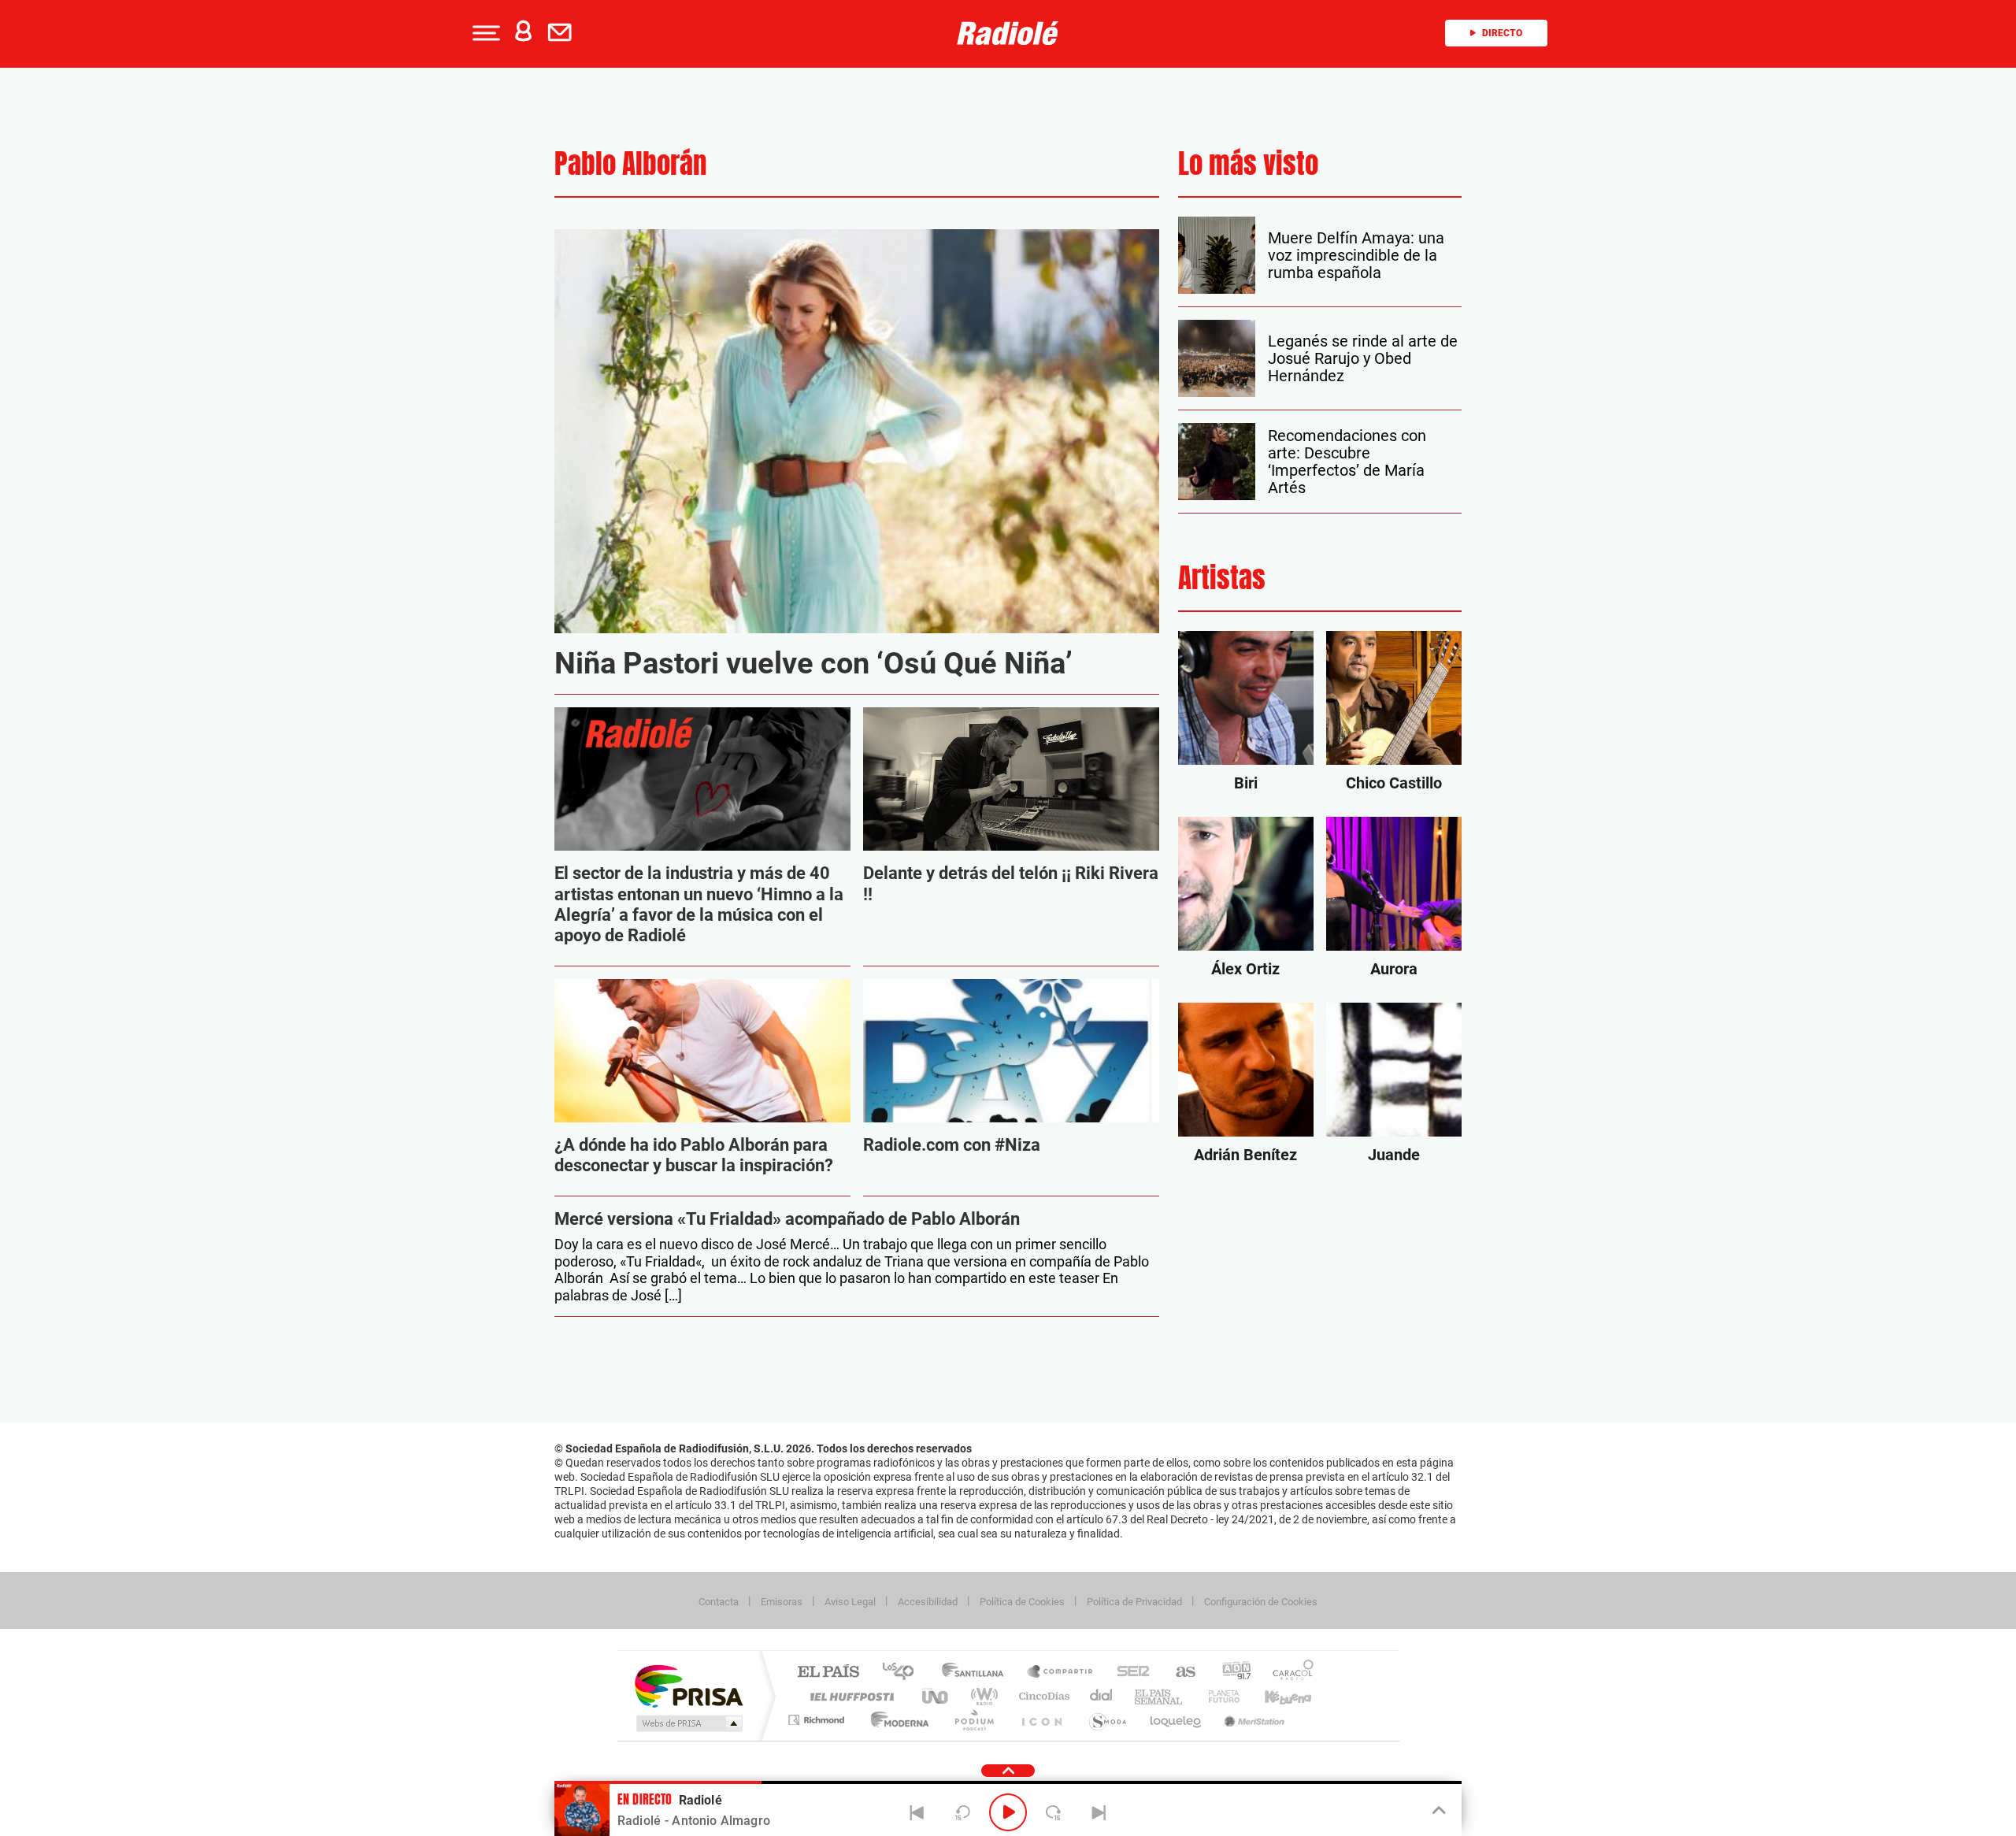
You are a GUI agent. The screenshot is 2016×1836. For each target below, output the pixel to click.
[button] (484, 33)
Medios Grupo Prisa (688, 1723)
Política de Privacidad (1134, 1602)
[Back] (917, 1812)
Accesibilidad (928, 1602)
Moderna (896, 1720)
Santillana (977, 1673)
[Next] (1099, 1812)
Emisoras (782, 1602)
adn (1230, 1673)
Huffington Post (849, 1696)
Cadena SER (1128, 1673)
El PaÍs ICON (1041, 1720)
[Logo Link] (1008, 33)
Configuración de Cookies (1261, 1602)
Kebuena (1274, 1696)
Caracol (1288, 1673)
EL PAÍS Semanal (1160, 1696)
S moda (1107, 1720)
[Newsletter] (563, 33)
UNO (936, 1696)
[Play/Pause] (1008, 1812)
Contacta (719, 1602)
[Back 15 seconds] (962, 1812)
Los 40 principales (904, 1673)
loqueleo (1177, 1720)
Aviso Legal (850, 1602)
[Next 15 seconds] (1054, 1812)
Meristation (1252, 1720)
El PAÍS (828, 1673)
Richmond (818, 1720)
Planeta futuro (1217, 1696)
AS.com (1178, 1673)
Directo (1502, 33)
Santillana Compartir (1061, 1673)
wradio (982, 1696)
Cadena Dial (1102, 1696)
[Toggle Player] (1438, 1811)
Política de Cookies (1022, 1602)
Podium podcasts (973, 1720)
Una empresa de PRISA (688, 1685)
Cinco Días (1042, 1696)
